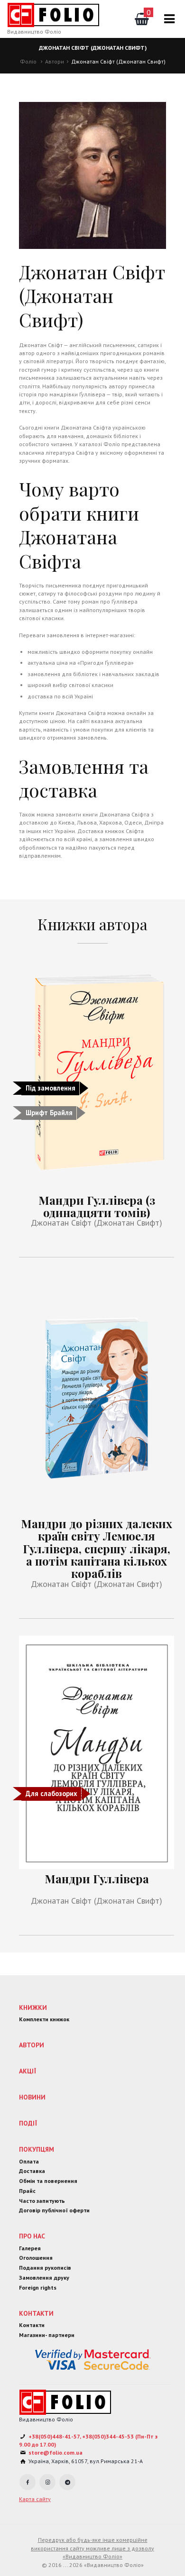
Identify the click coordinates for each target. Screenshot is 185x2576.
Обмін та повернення (48, 2181)
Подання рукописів (45, 2268)
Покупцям (37, 2149)
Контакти (36, 2313)
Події (28, 2123)
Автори (55, 61)
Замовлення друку (44, 2278)
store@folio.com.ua (55, 2452)
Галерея (30, 2248)
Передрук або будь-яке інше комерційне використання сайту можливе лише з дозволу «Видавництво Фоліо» (92, 2548)
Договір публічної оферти (54, 2210)
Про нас (32, 2236)
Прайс (27, 2191)
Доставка (32, 2171)
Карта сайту (35, 2499)
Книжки (33, 2008)
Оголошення (36, 2258)
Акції (28, 2071)
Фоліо (28, 61)
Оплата (29, 2161)
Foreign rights (38, 2287)
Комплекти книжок (44, 2019)
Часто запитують (42, 2201)
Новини (32, 2097)
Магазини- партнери (47, 2335)
